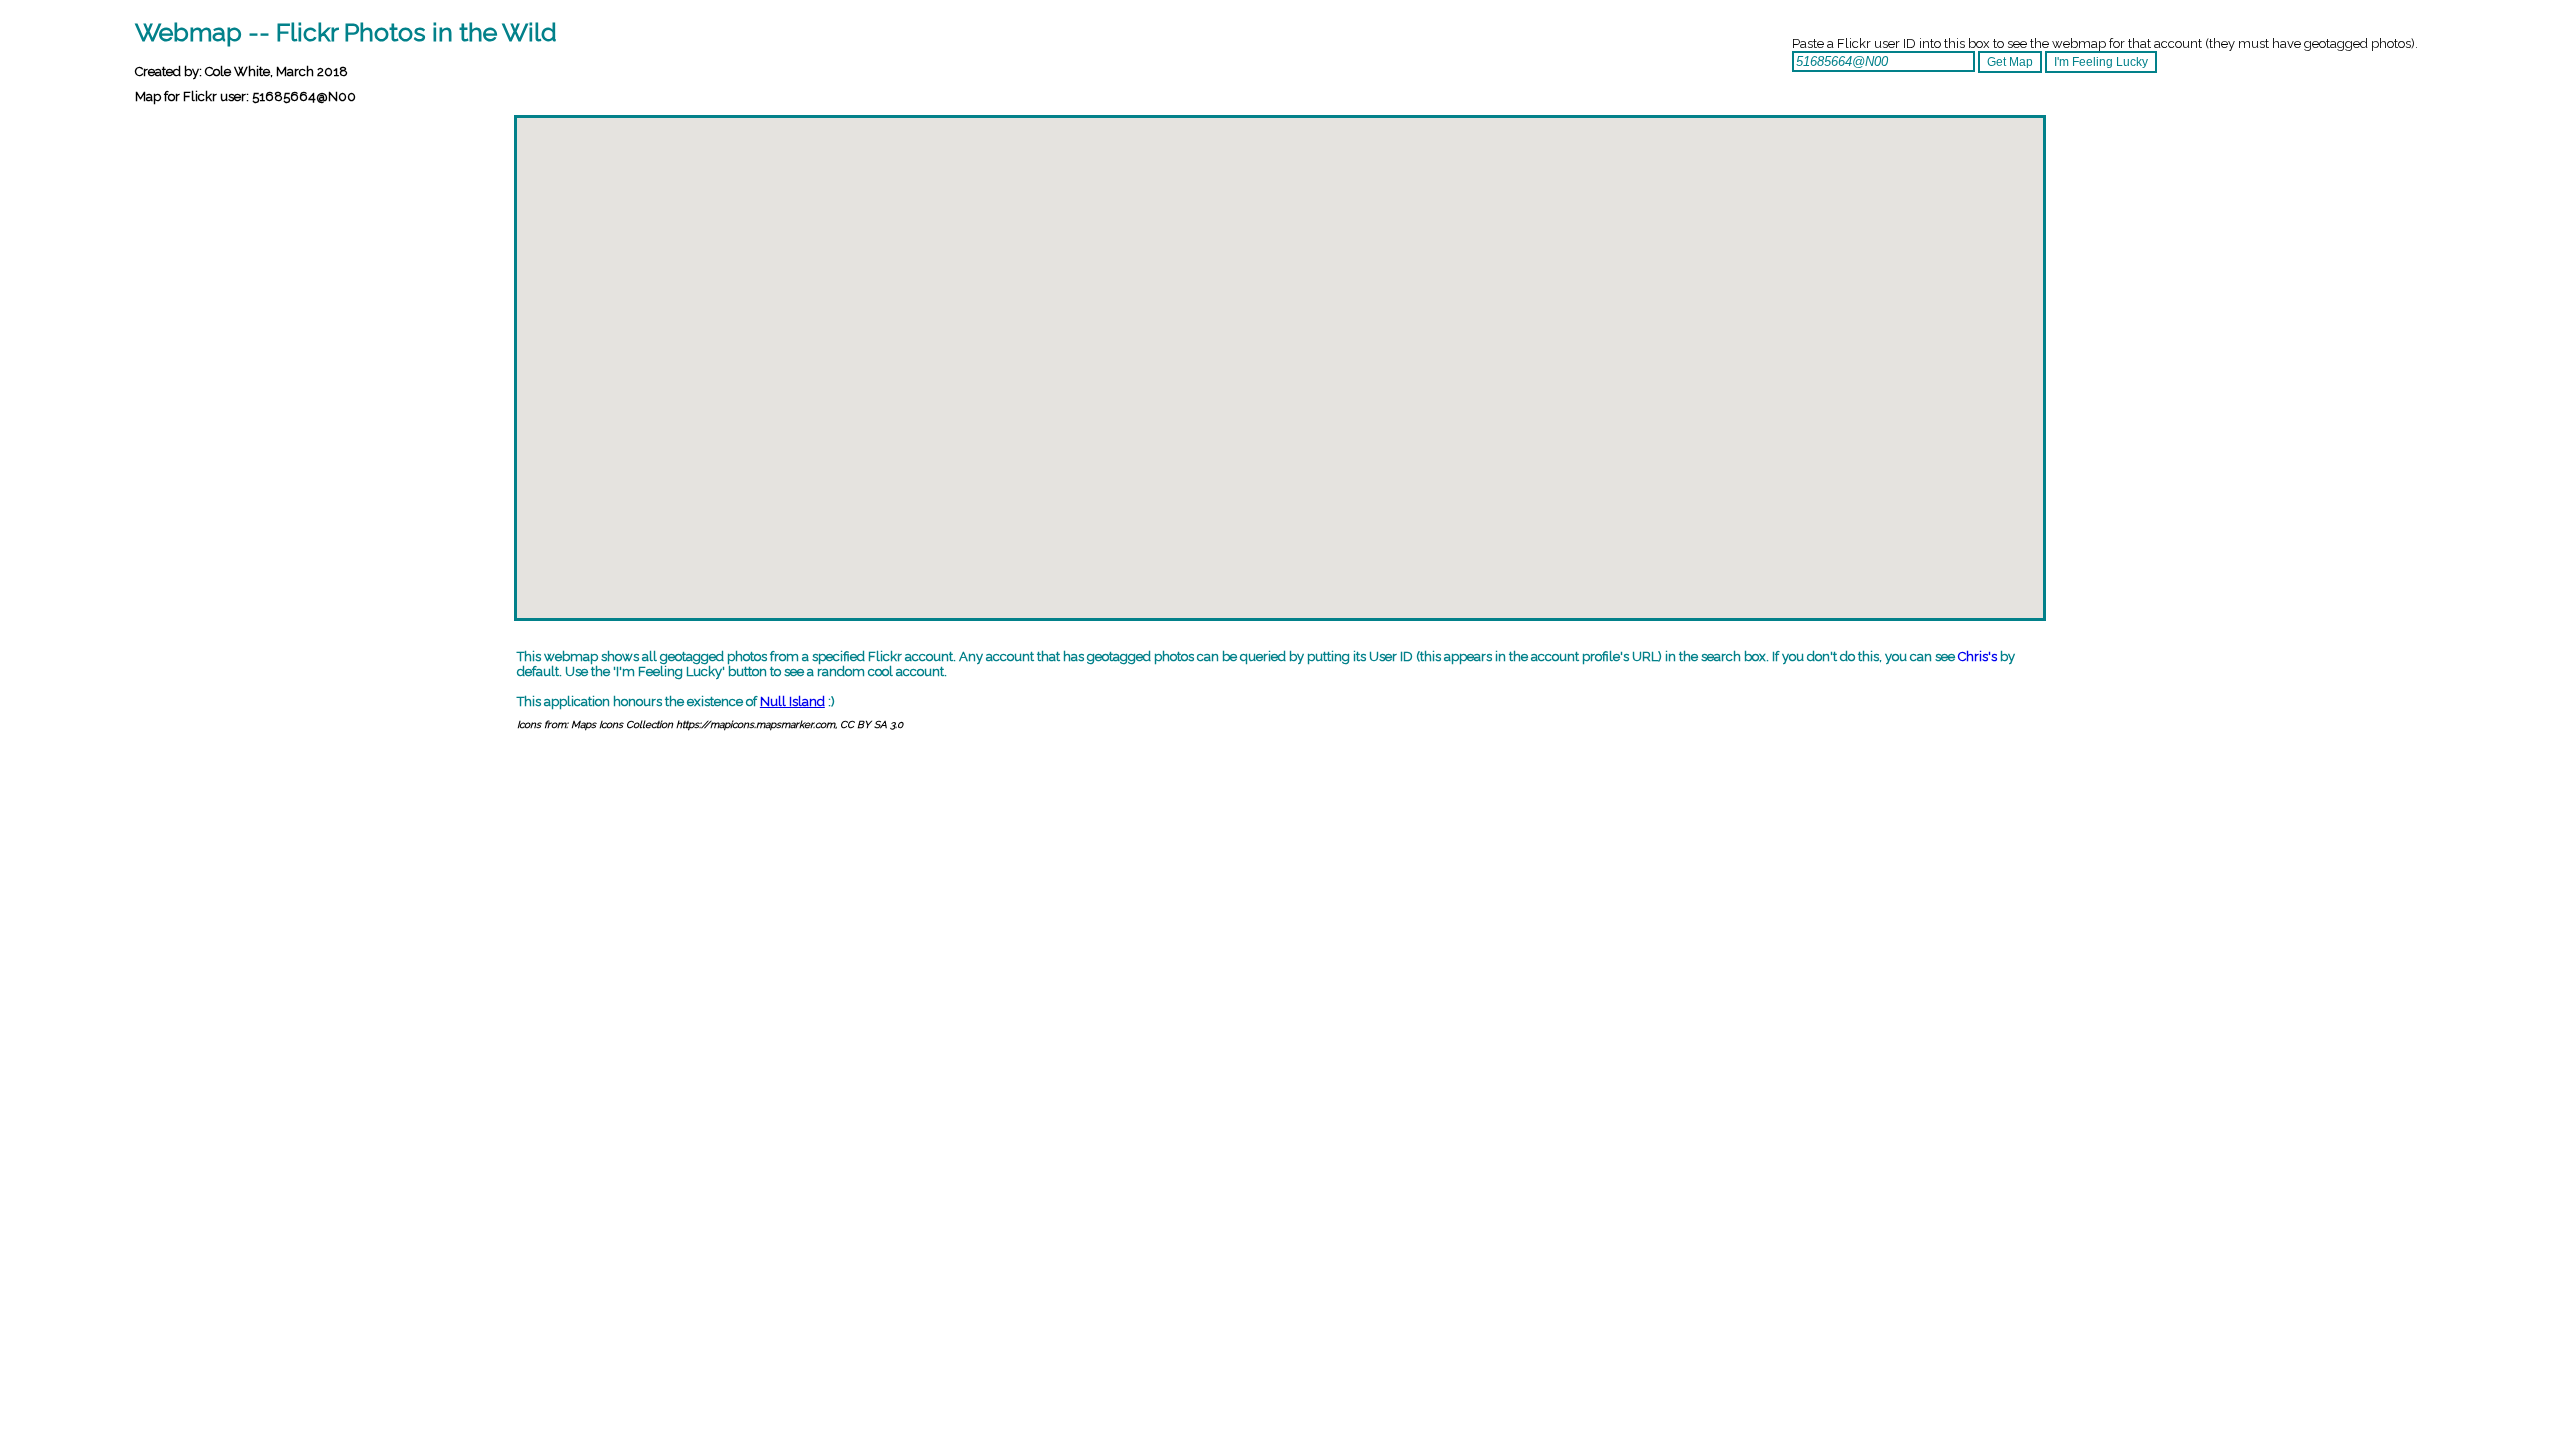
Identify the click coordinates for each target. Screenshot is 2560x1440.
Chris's (1977, 656)
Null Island (792, 701)
